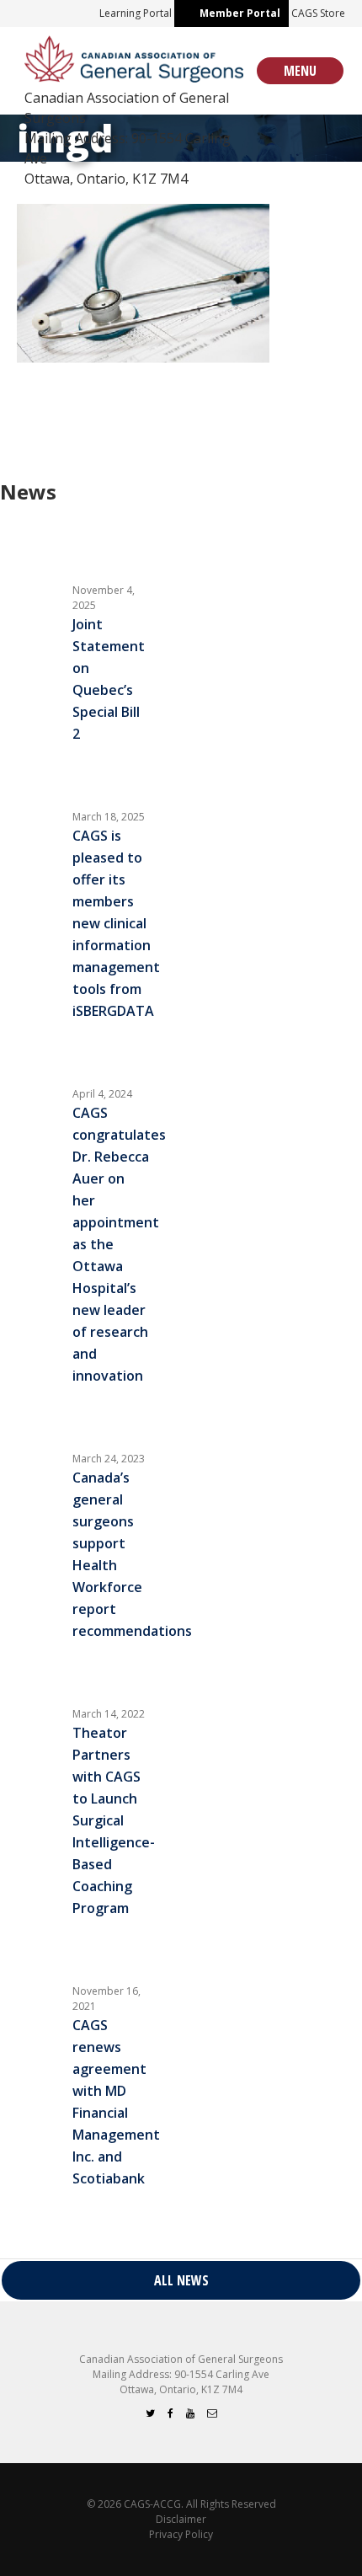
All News (181, 2280)
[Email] (212, 2413)
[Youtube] (190, 2413)
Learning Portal (136, 13)
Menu (300, 71)
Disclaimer (181, 2519)
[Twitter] (150, 2413)
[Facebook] (170, 2413)
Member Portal (240, 13)
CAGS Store (318, 13)
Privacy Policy (181, 2534)
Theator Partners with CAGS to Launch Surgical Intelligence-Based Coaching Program (114, 1820)
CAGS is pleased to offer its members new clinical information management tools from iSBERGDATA (116, 923)
